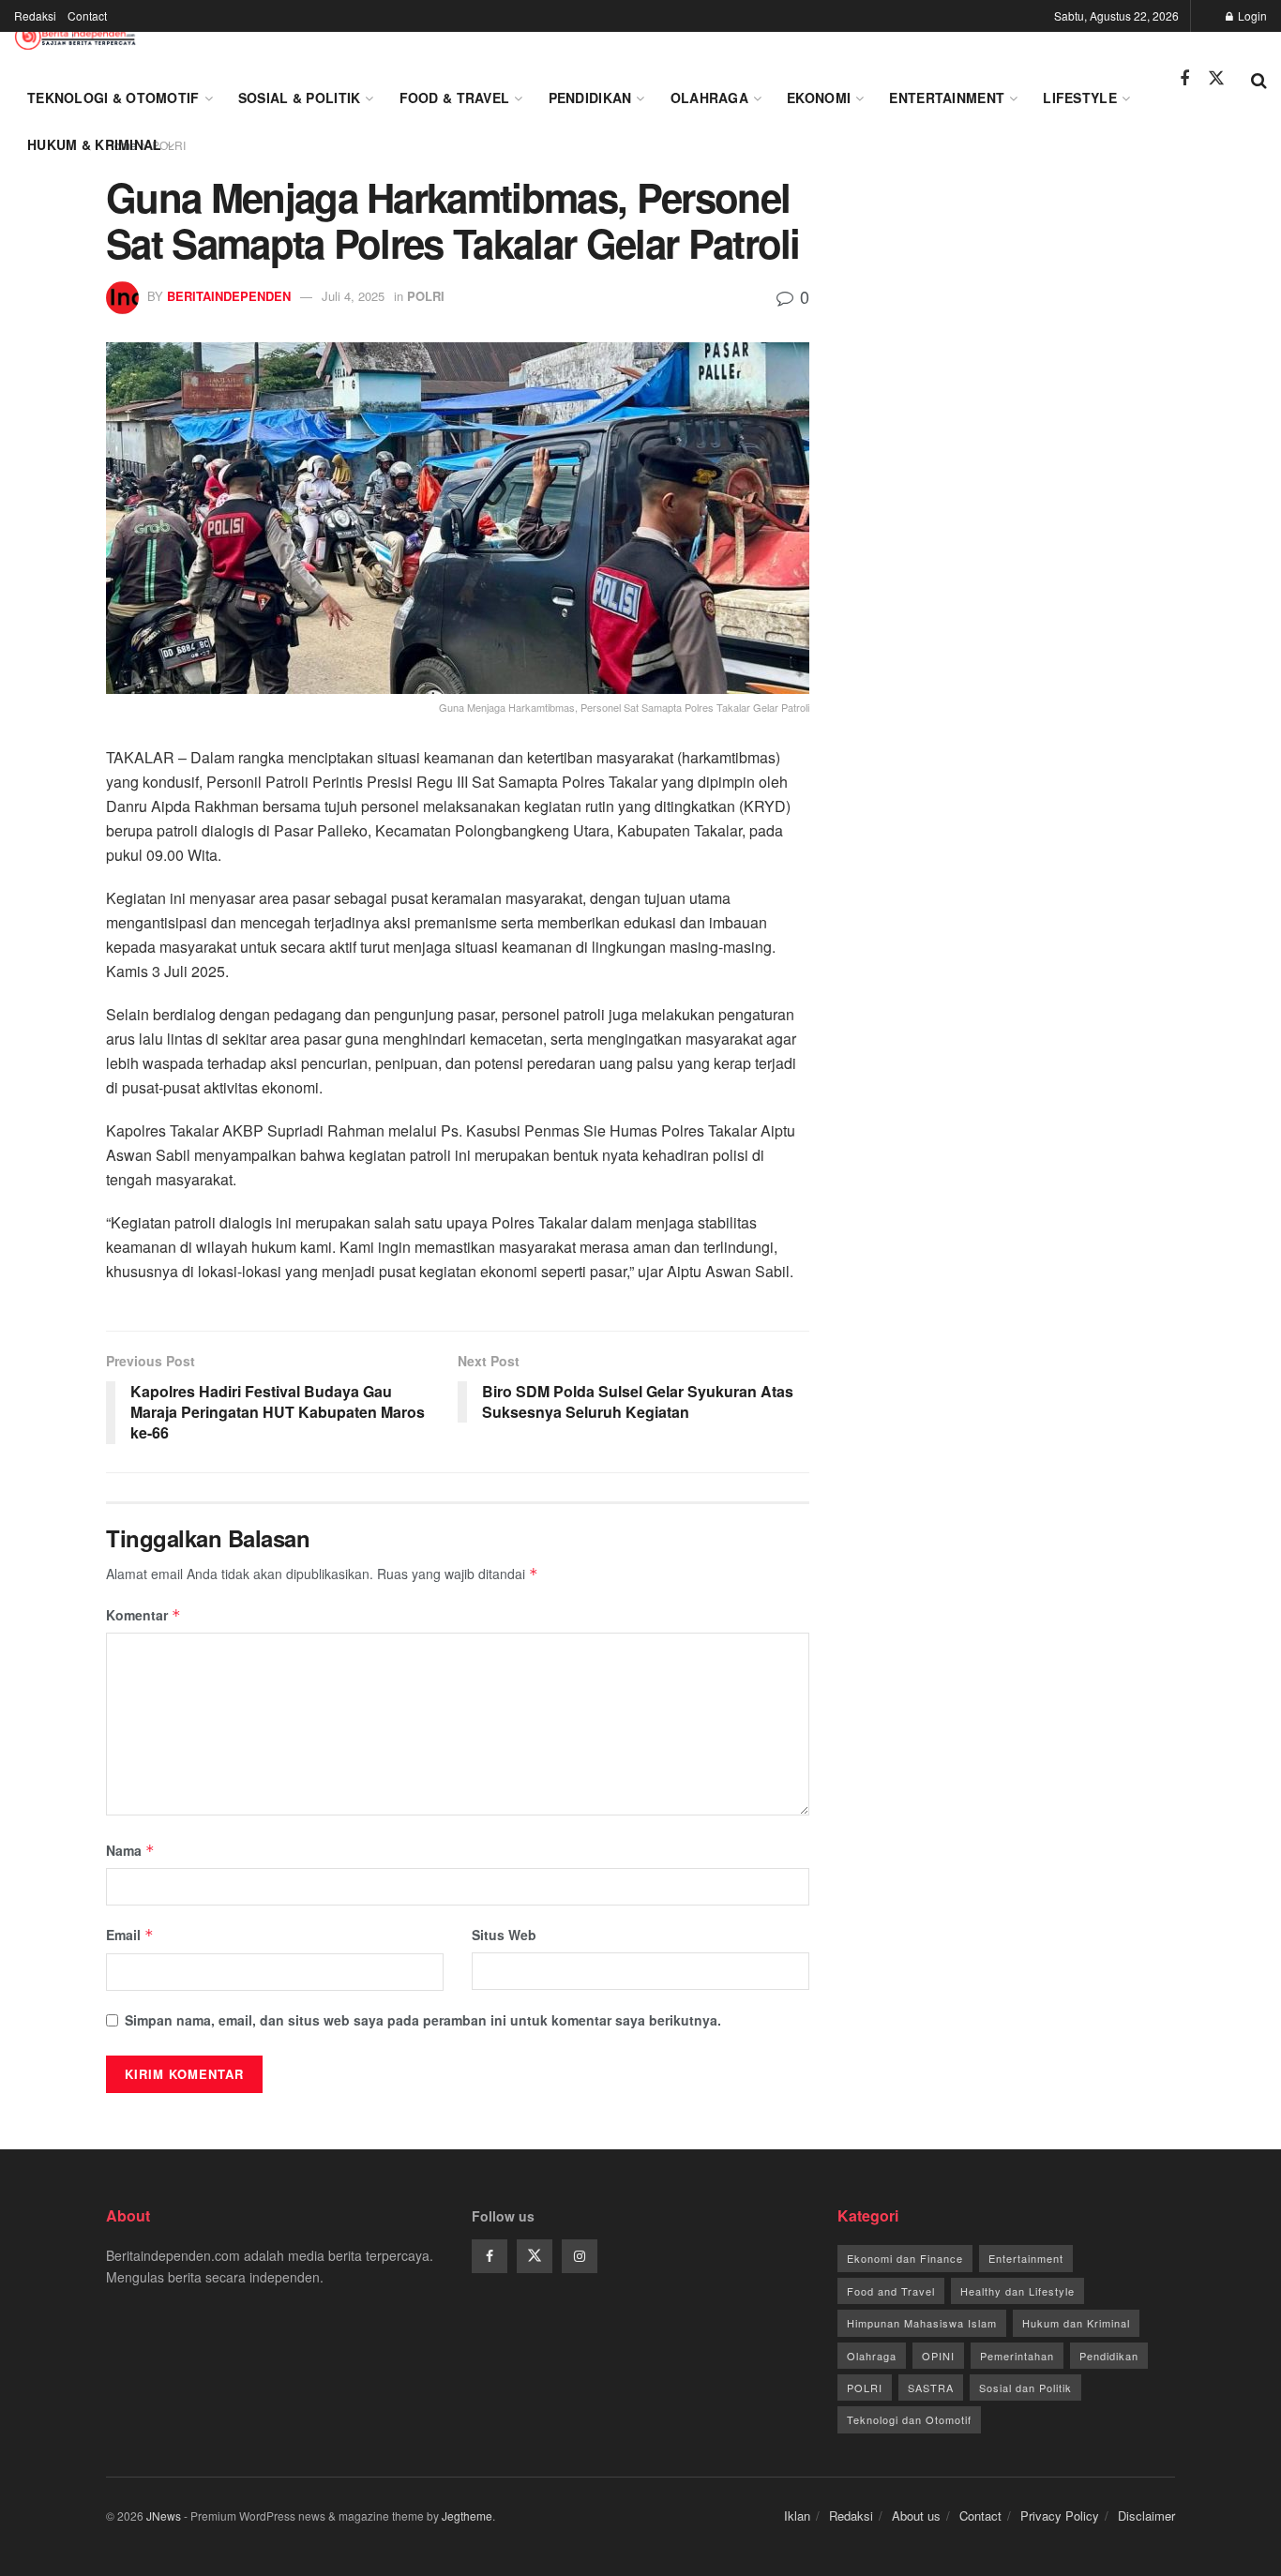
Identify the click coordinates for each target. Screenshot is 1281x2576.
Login (1251, 15)
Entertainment (947, 98)
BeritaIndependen (229, 296)
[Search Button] (1259, 79)
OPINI (938, 2356)
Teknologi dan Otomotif (909, 2419)
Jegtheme (467, 2516)
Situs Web (504, 1935)
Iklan (797, 2516)
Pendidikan (590, 98)
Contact (87, 15)
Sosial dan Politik (1025, 2388)
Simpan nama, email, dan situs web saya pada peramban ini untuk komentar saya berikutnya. (423, 2020)
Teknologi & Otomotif (113, 98)
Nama (130, 1850)
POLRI (426, 296)
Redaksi (35, 15)
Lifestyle (1080, 98)
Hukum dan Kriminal (1076, 2323)
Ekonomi (819, 98)
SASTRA (931, 2388)
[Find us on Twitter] (1216, 78)
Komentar (143, 1615)
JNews (164, 2516)
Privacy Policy (1060, 2516)
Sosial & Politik (299, 98)
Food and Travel (891, 2291)
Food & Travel (455, 98)
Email (130, 1935)
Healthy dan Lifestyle (1017, 2291)
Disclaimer (1146, 2516)
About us (916, 2516)
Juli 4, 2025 (353, 296)
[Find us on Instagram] (580, 2256)
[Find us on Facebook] (1184, 79)
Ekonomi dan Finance (905, 2258)
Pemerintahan (1017, 2356)
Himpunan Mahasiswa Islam (922, 2323)
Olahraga (709, 98)
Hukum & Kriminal (94, 144)
